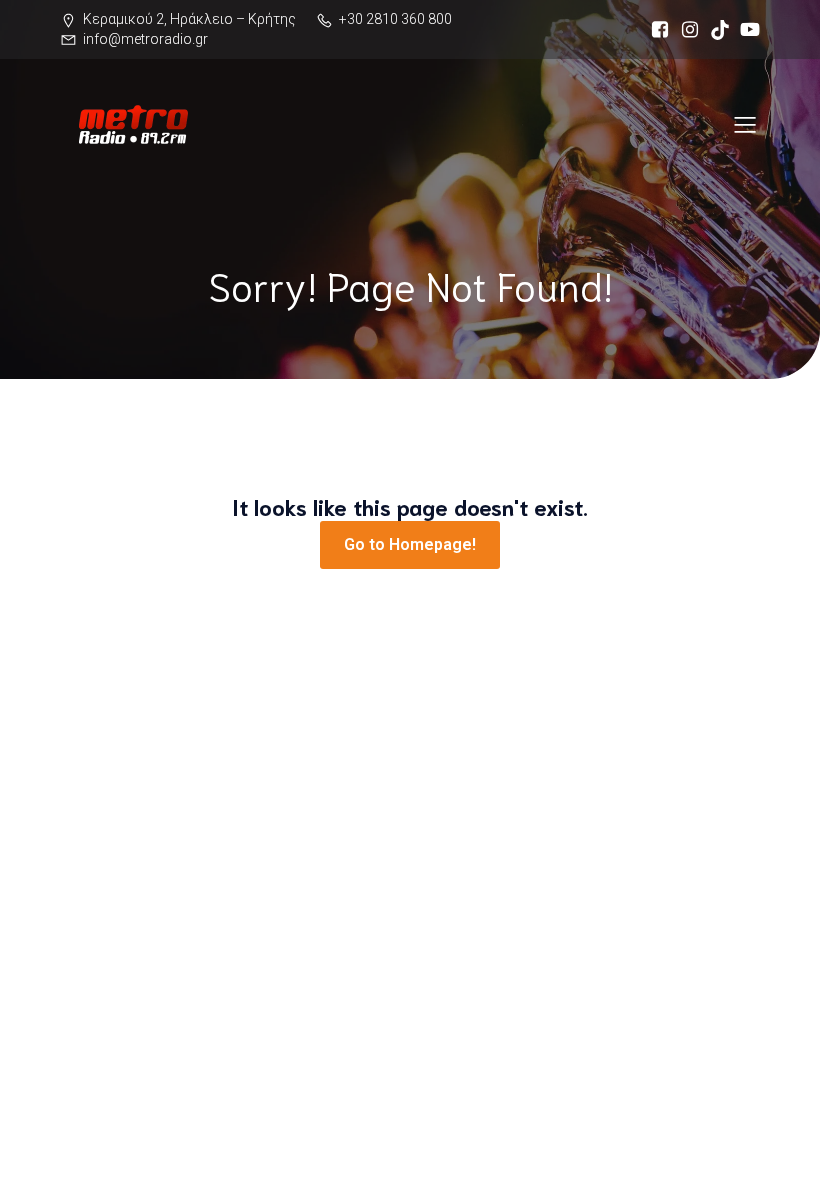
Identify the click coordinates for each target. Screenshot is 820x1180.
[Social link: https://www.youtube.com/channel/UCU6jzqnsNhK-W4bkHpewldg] (745, 30)
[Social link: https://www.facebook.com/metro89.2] (655, 30)
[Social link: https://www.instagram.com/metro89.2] (685, 30)
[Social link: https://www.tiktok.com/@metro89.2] (715, 30)
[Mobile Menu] (745, 124)
